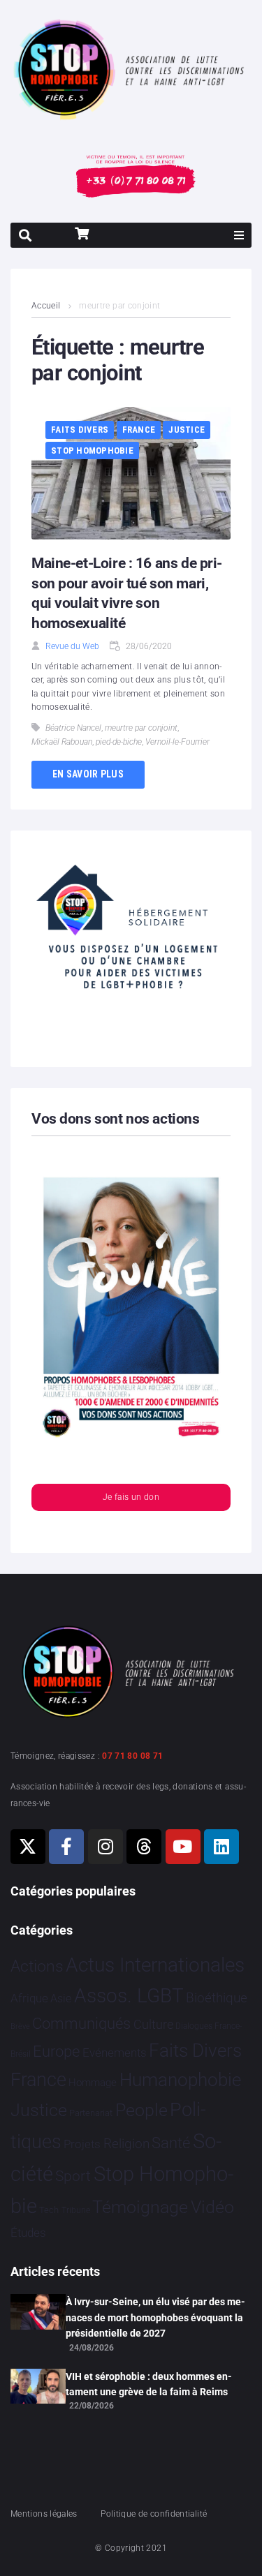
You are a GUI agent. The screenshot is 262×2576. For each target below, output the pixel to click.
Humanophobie (180, 2080)
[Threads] (144, 1847)
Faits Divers (80, 430)
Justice (187, 430)
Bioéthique (217, 1998)
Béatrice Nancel (73, 728)
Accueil (46, 306)
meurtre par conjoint (141, 728)
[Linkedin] (221, 1847)
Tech (49, 2210)
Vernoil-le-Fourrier (177, 742)
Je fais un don (131, 1497)
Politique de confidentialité (154, 2514)
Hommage (93, 2083)
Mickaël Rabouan (62, 742)
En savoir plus (88, 774)
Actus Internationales (155, 1965)
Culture (153, 2024)
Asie (61, 1998)
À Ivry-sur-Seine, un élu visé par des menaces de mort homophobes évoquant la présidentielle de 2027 (155, 2317)
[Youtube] (183, 1847)
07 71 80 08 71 (132, 1756)
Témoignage (140, 2207)
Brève (20, 2026)
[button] (239, 235)
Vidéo (212, 2207)
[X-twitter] (28, 1847)
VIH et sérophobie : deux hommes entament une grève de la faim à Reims (149, 2384)
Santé (171, 2143)
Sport (73, 2176)
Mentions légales (44, 2514)
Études (28, 2233)
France (139, 430)
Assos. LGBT (129, 1996)
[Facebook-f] (66, 1847)
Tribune (76, 2210)
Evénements (115, 2053)
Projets (82, 2144)
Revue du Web (72, 646)
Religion (126, 2144)
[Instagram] (105, 1847)
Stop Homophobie (92, 451)
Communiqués (81, 2024)
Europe (56, 2052)
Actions (37, 1966)
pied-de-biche (119, 742)
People (141, 2110)
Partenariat (91, 2113)
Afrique (29, 1998)
